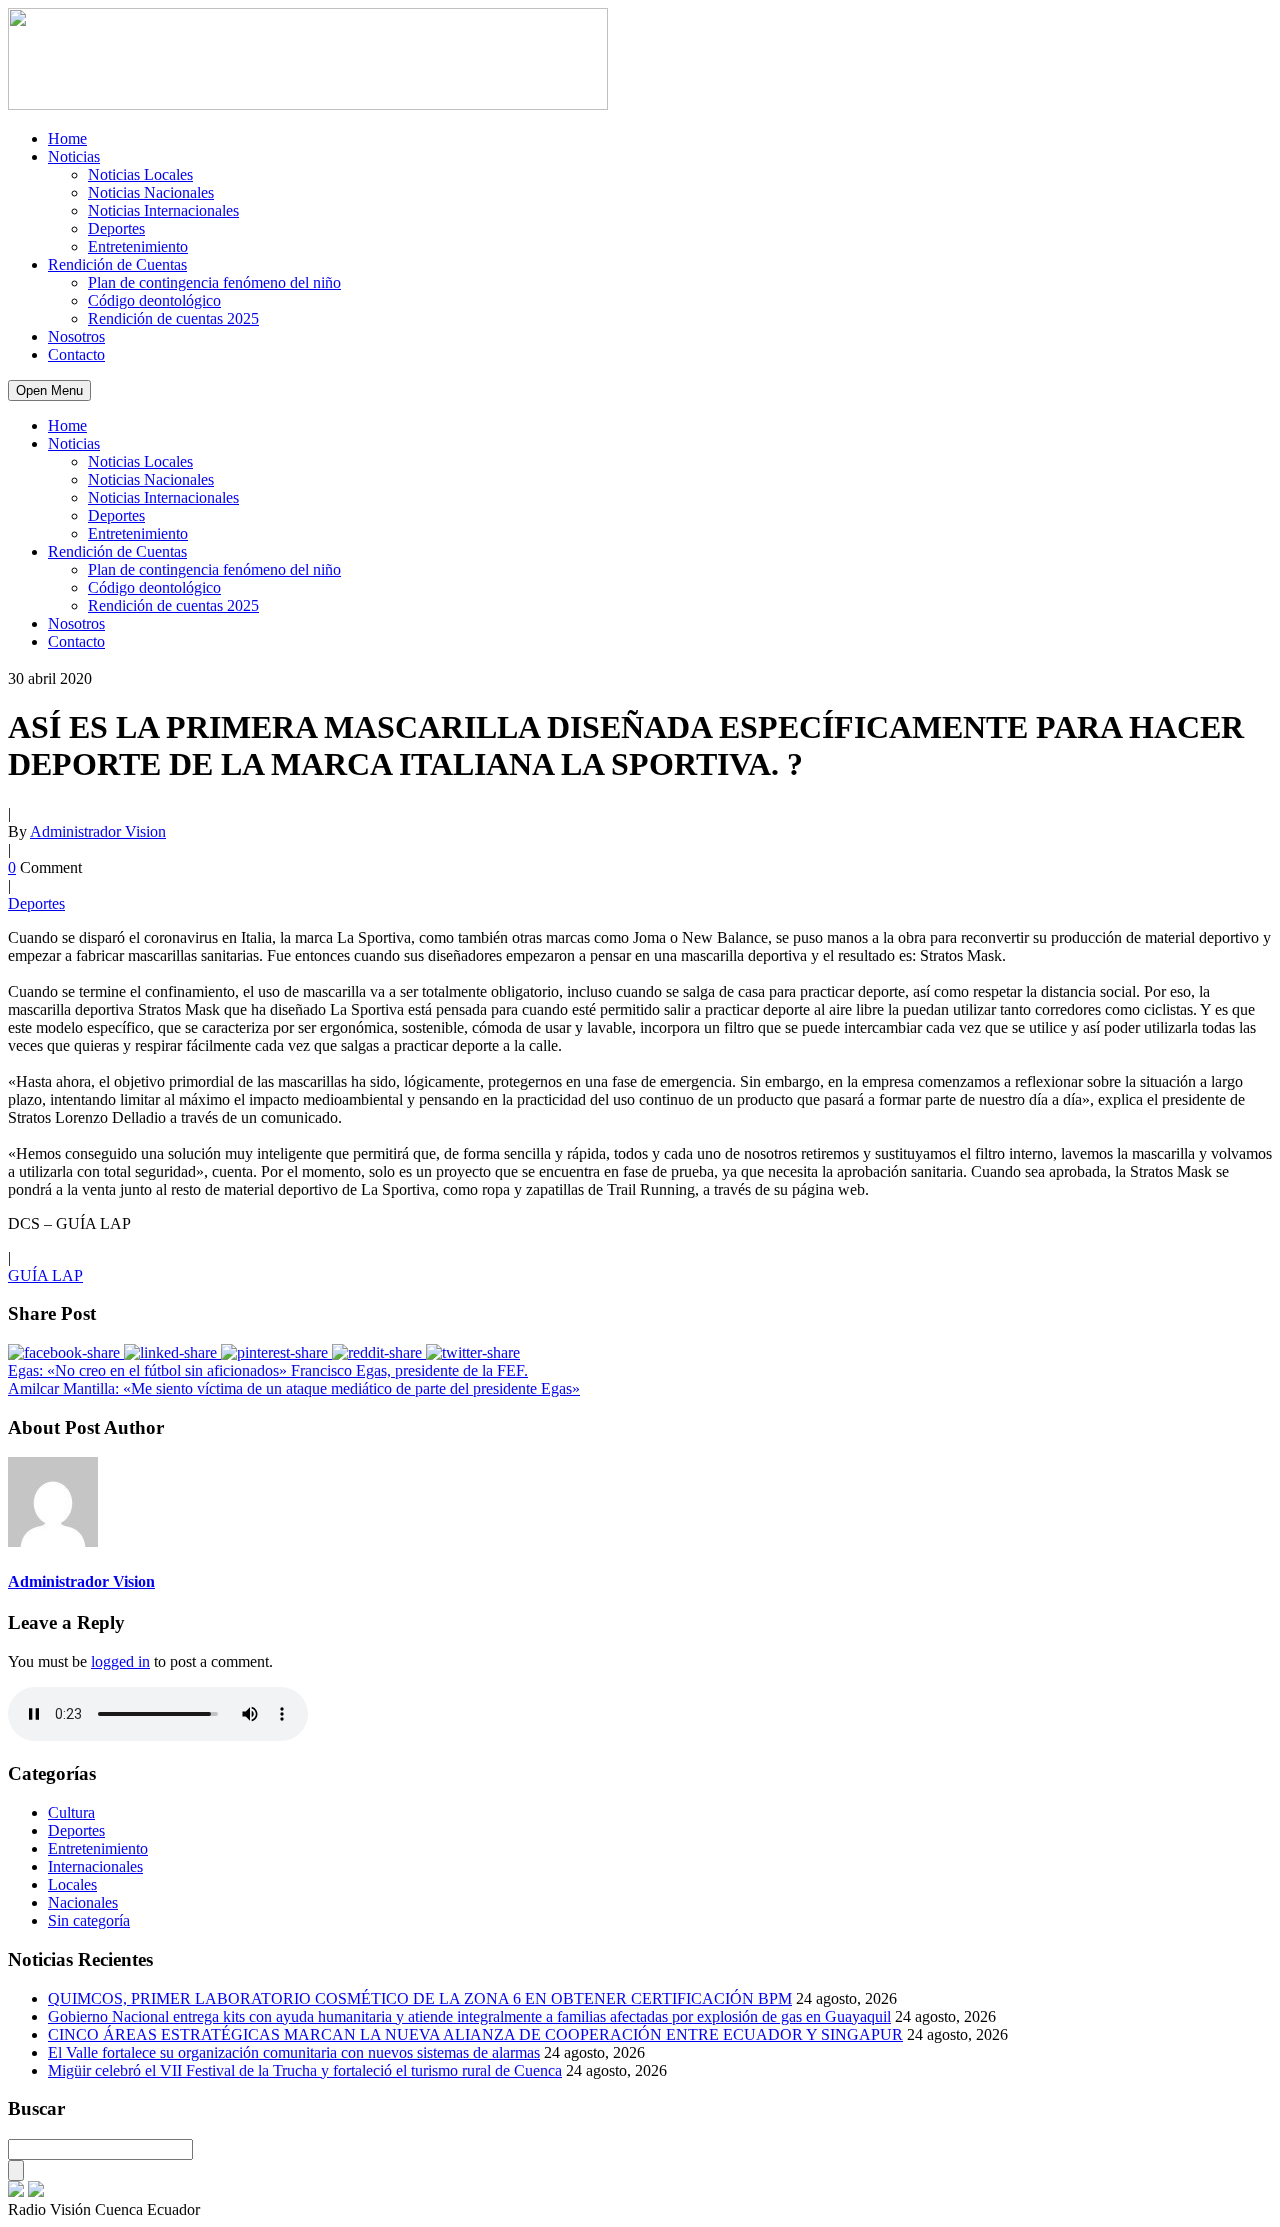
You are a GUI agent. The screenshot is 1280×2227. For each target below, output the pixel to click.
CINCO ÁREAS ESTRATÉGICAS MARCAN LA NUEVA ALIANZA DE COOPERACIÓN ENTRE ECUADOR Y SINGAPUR (475, 2034)
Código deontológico (154, 300)
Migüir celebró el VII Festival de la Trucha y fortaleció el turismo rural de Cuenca (305, 2070)
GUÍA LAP (45, 1275)
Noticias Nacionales (151, 192)
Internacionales (95, 1866)
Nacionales (83, 1902)
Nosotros (76, 336)
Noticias (74, 156)
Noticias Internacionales (163, 210)
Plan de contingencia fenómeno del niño (214, 282)
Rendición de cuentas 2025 (173, 318)
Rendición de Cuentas (117, 264)
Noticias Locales (140, 174)
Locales (72, 1884)
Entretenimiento (138, 246)
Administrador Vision (98, 831)
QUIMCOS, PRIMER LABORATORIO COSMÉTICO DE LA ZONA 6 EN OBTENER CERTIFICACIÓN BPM (420, 1998)
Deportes (116, 228)
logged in (120, 1661)
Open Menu (49, 390)
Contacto (76, 354)
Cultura (71, 1812)
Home (67, 138)
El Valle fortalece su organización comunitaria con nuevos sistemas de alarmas (294, 2052)
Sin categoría (89, 1920)
